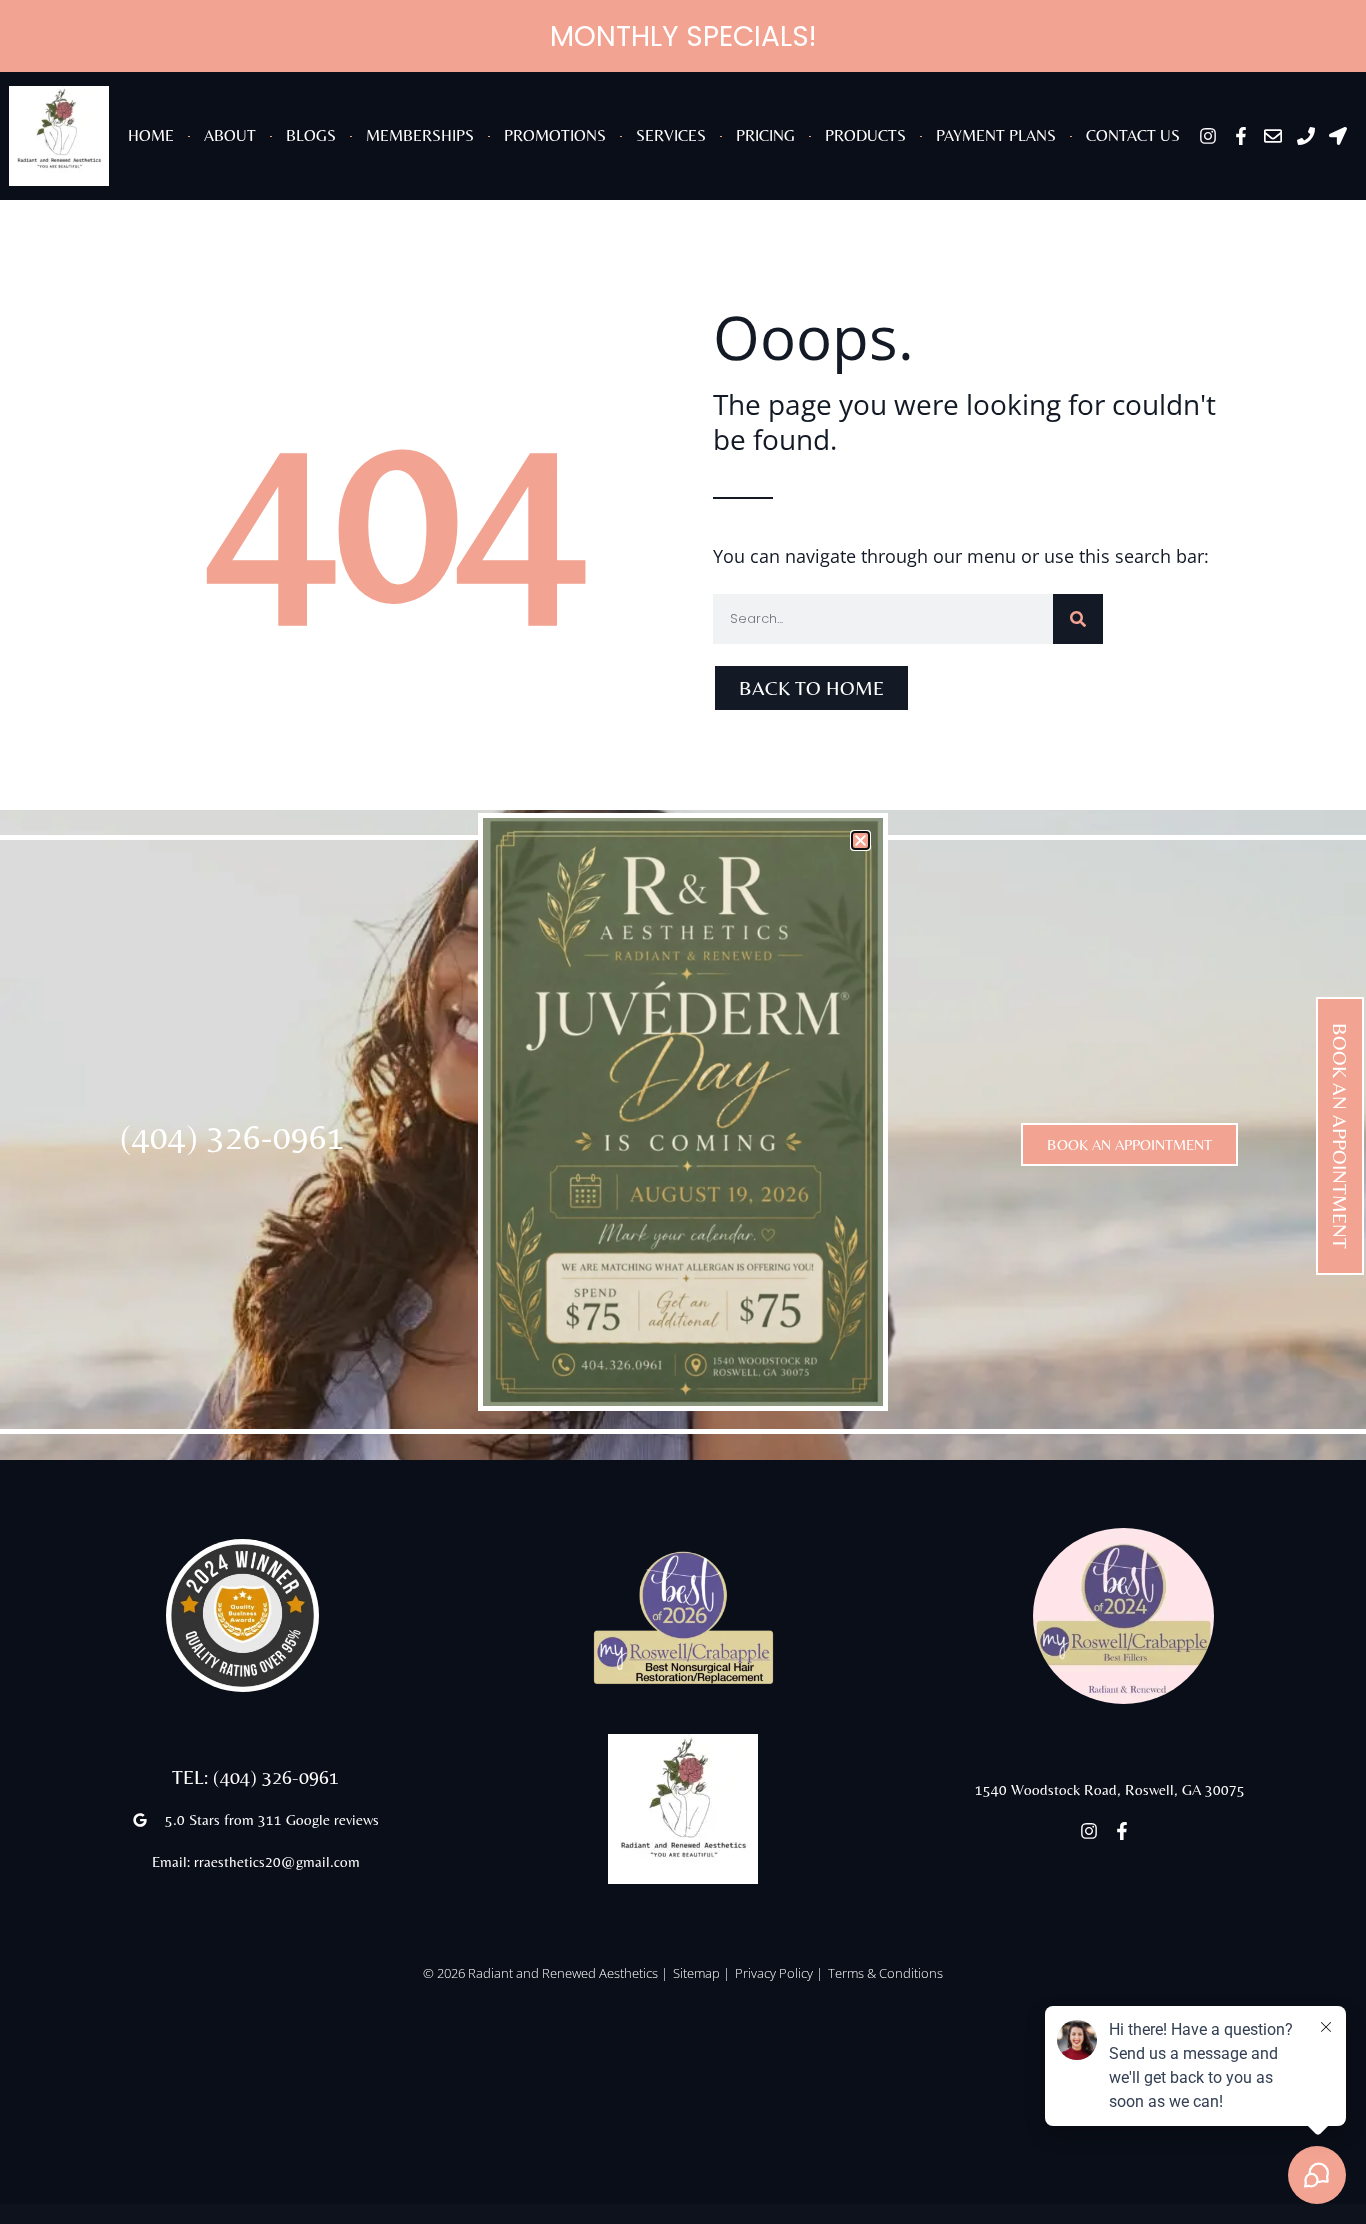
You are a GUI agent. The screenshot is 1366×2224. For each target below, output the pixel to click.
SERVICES (671, 135)
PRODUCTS (865, 135)
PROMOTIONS (555, 135)
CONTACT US (1133, 135)
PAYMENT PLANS (996, 135)
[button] (860, 840)
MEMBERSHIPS (420, 135)
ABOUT (230, 135)
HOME (151, 135)
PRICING (765, 135)
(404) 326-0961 (232, 1137)
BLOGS (311, 135)
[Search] (1078, 619)
